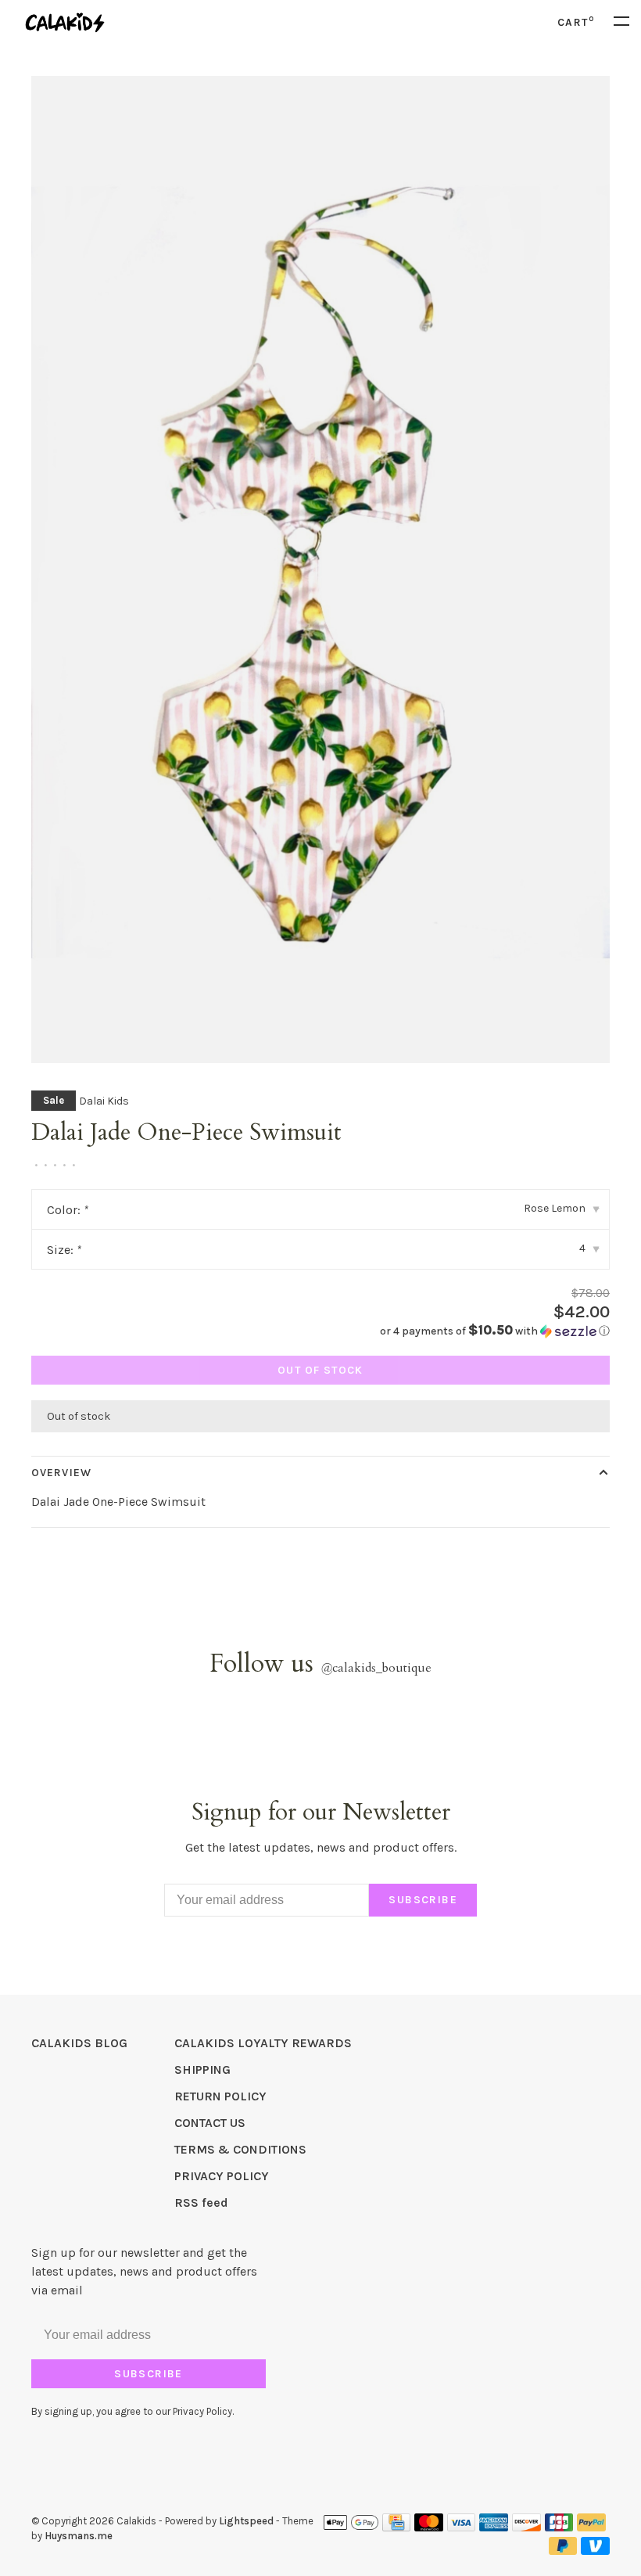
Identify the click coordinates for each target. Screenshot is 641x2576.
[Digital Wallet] (351, 2527)
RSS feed (201, 2202)
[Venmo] (595, 2551)
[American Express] (494, 2527)
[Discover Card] (526, 2527)
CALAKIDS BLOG (79, 2043)
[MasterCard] (429, 2527)
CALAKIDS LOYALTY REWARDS (263, 2043)
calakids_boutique (376, 1668)
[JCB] (559, 2527)
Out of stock (320, 1370)
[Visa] (462, 2527)
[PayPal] (591, 2527)
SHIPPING (202, 2069)
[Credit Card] (396, 2527)
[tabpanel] (320, 569)
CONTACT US (210, 2123)
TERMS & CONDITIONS (240, 2149)
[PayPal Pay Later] (563, 2551)
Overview (61, 1473)
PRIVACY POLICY (222, 2176)
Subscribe (423, 1900)
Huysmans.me (79, 2536)
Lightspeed (246, 2521)
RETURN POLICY (220, 2096)
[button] (495, 1331)
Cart (576, 22)
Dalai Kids (104, 1101)
